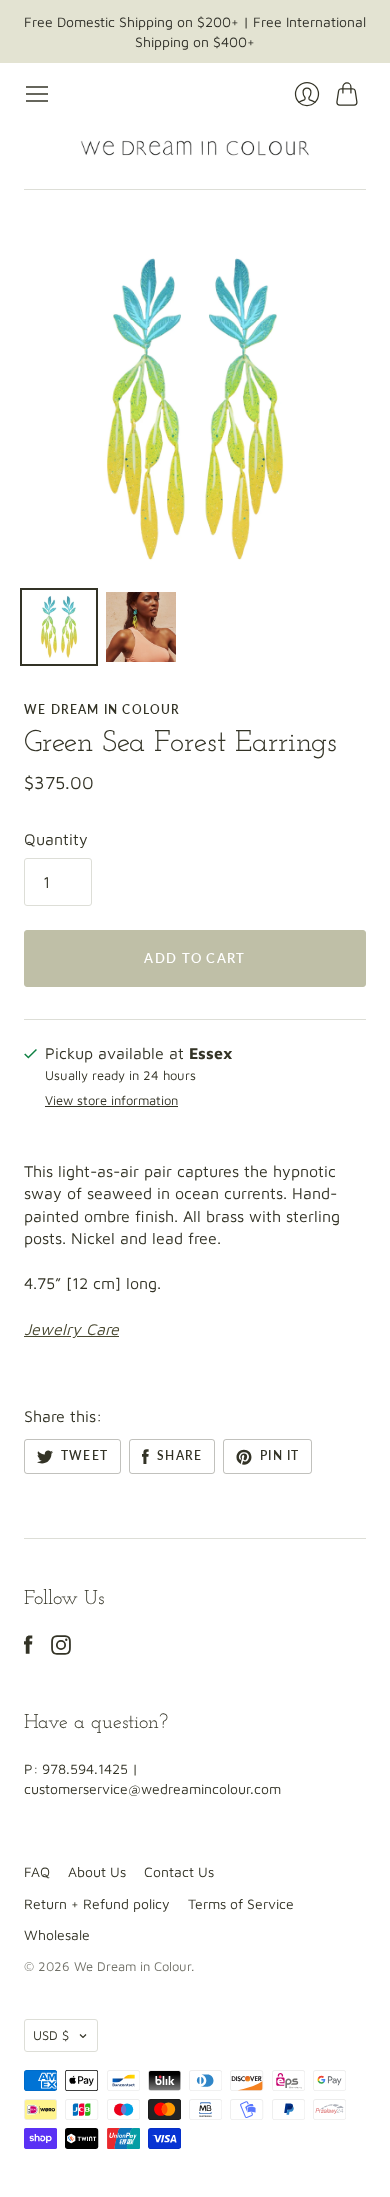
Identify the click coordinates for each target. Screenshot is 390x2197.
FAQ (37, 1871)
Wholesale (57, 1934)
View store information (111, 1100)
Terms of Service (241, 1903)
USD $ (51, 2035)
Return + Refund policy (97, 1903)
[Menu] (37, 94)
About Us (97, 1871)
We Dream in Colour (102, 709)
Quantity (56, 839)
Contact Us (179, 1871)
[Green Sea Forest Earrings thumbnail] (59, 627)
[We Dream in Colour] (195, 147)
